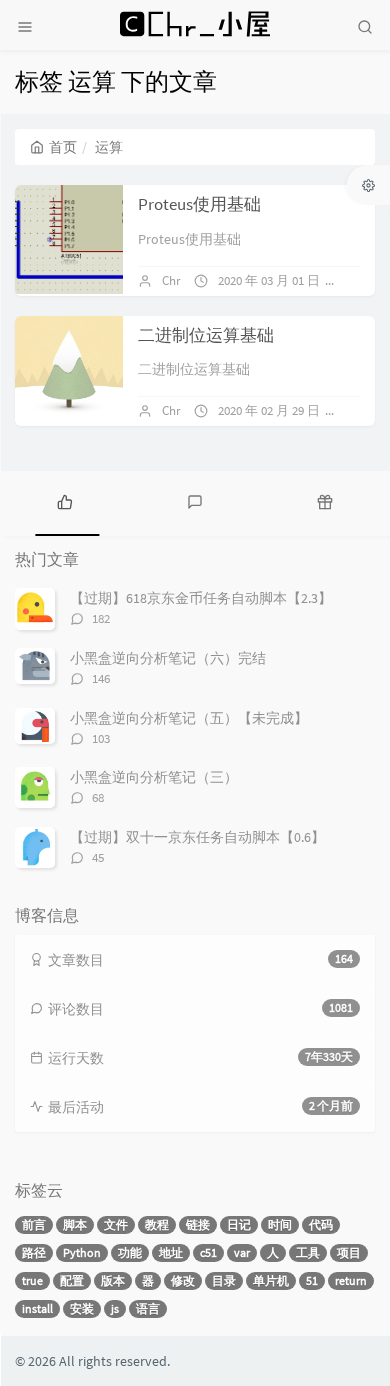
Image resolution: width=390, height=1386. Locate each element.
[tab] (65, 501)
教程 (157, 1224)
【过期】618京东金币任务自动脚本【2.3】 (201, 598)
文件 (116, 1224)
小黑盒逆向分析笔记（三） (154, 777)
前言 (34, 1224)
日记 (239, 1224)
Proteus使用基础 (199, 204)
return (351, 1280)
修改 (183, 1280)
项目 (349, 1252)
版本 (113, 1280)
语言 (148, 1308)
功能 (130, 1252)
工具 (308, 1252)
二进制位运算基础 (206, 335)
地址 (171, 1252)
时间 (280, 1224)
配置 (72, 1280)
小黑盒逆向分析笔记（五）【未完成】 (189, 718)
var (242, 1252)
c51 (208, 1252)
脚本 (75, 1224)
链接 (198, 1224)
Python (82, 1252)
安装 (82, 1308)
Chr (171, 280)
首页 (63, 147)
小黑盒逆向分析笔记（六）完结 (168, 658)
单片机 (271, 1280)
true (32, 1280)
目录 (224, 1280)
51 (312, 1280)
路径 (34, 1252)
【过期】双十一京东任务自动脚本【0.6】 (197, 837)
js (115, 1308)
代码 (321, 1224)
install (37, 1308)
